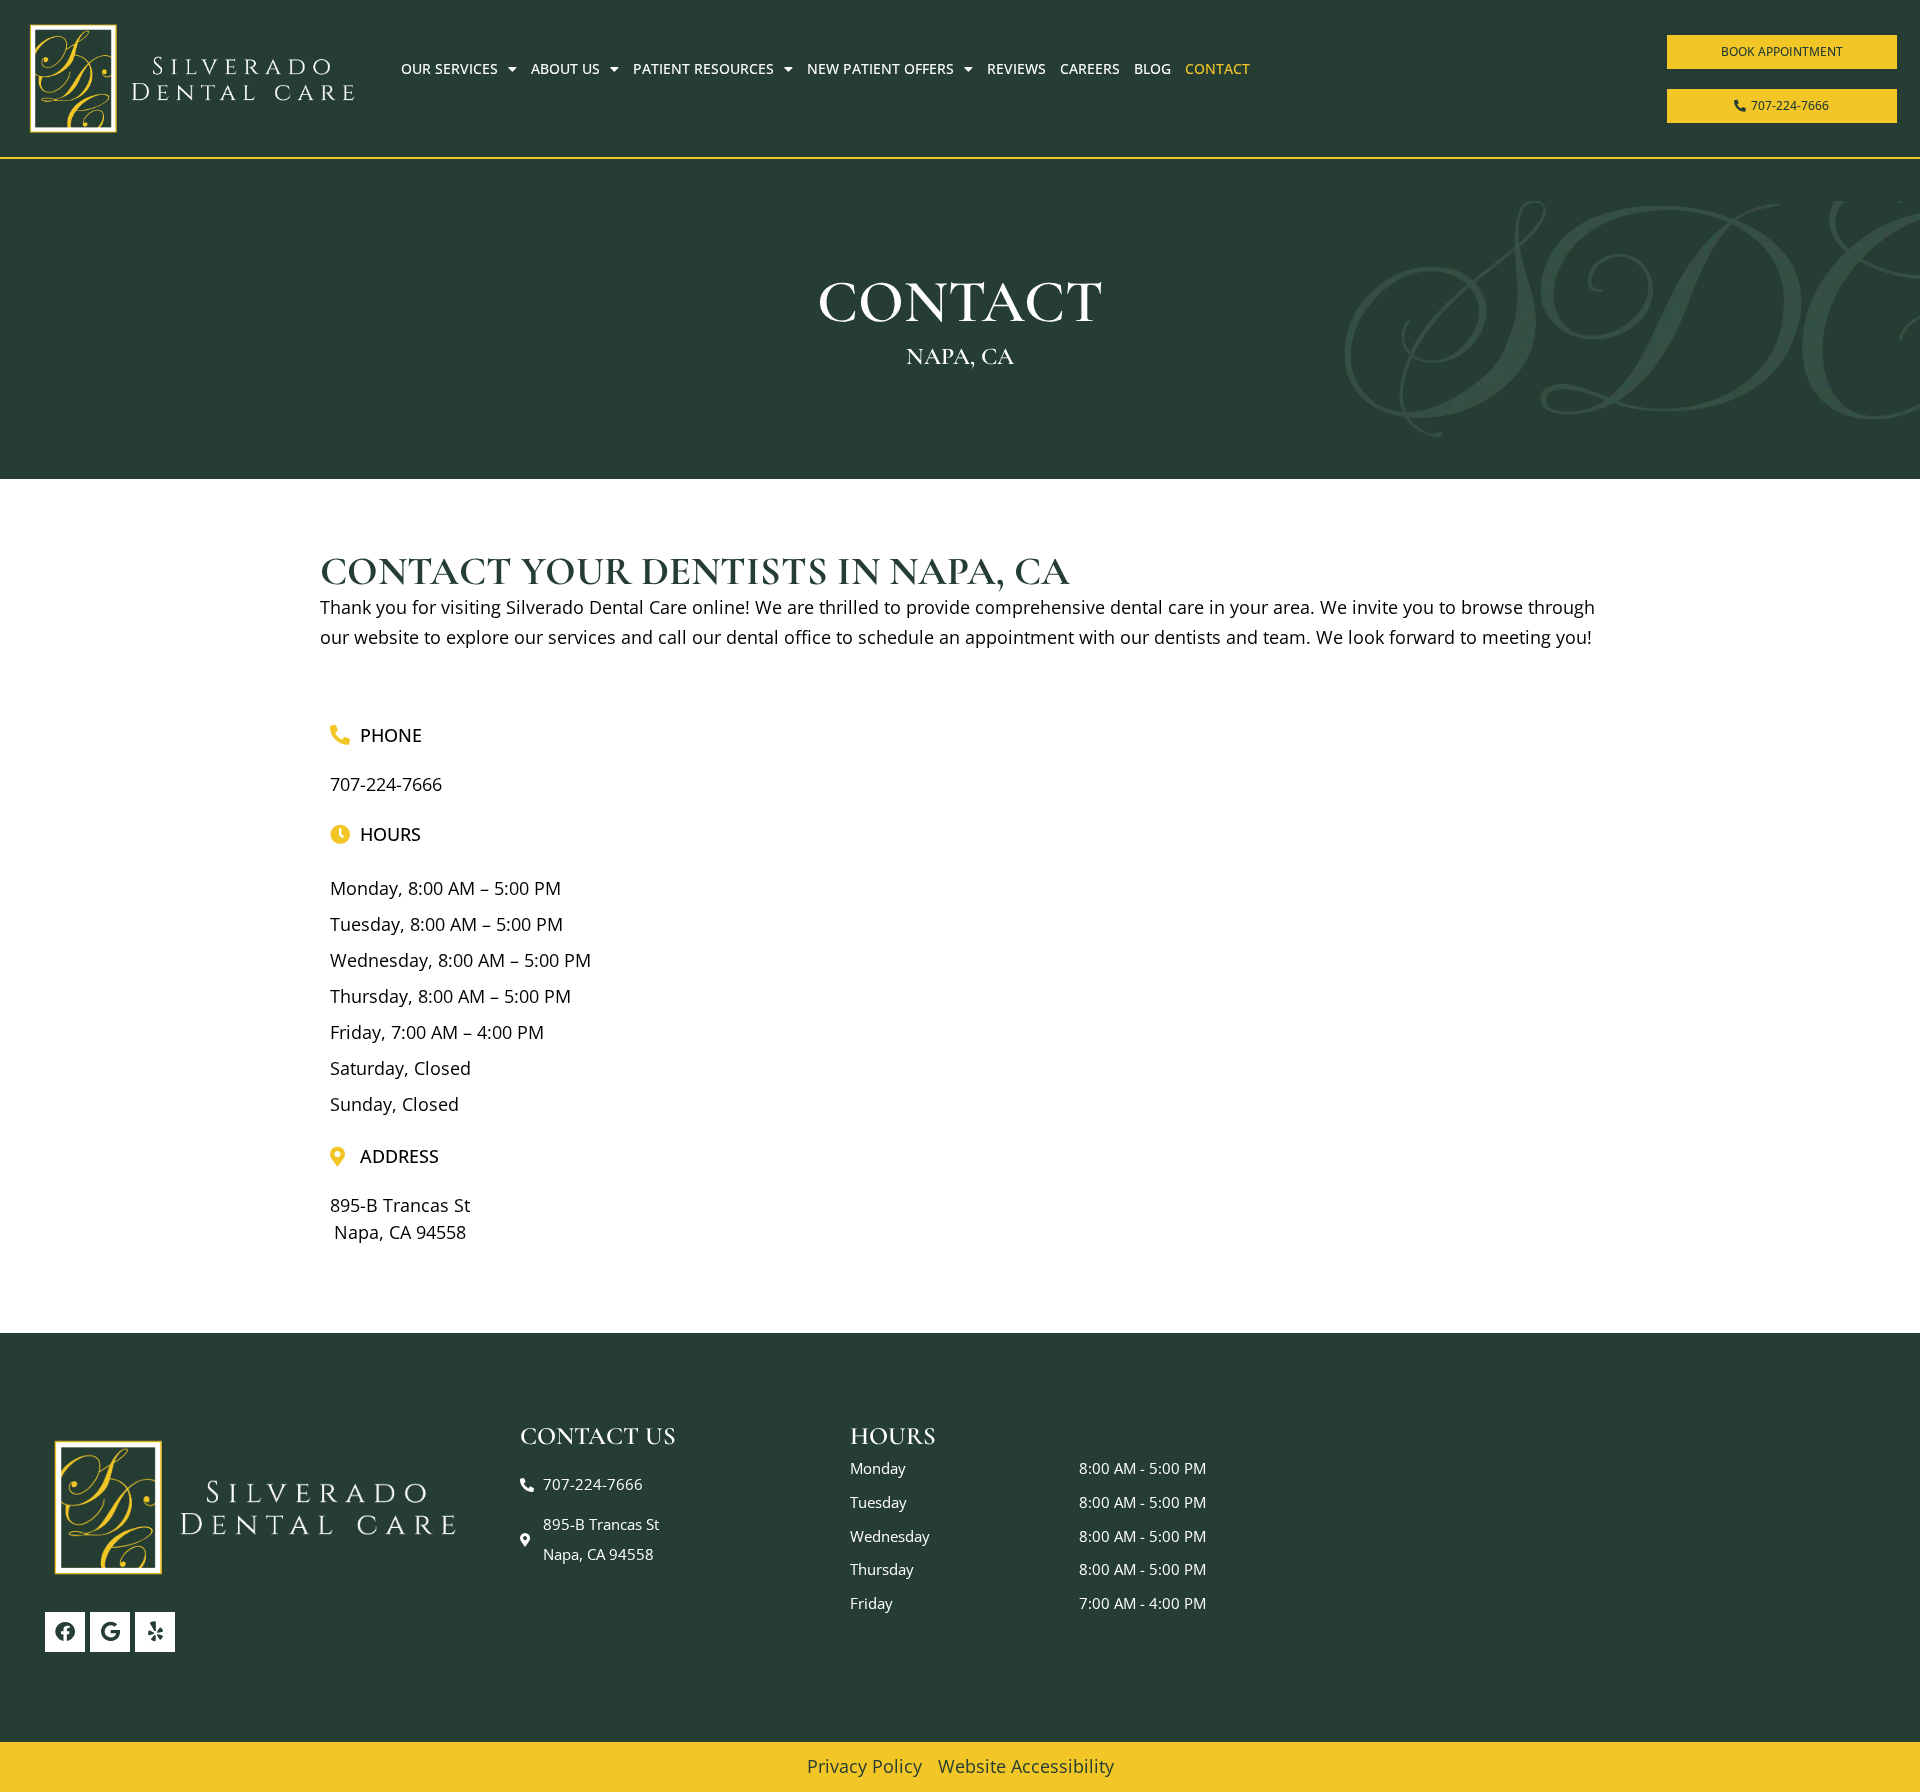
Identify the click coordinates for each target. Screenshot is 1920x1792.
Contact (1217, 68)
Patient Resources (703, 68)
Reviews (1016, 68)
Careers (1090, 68)
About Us (565, 68)
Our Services (449, 68)
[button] (400, 1219)
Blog (1152, 68)
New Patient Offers (880, 68)
